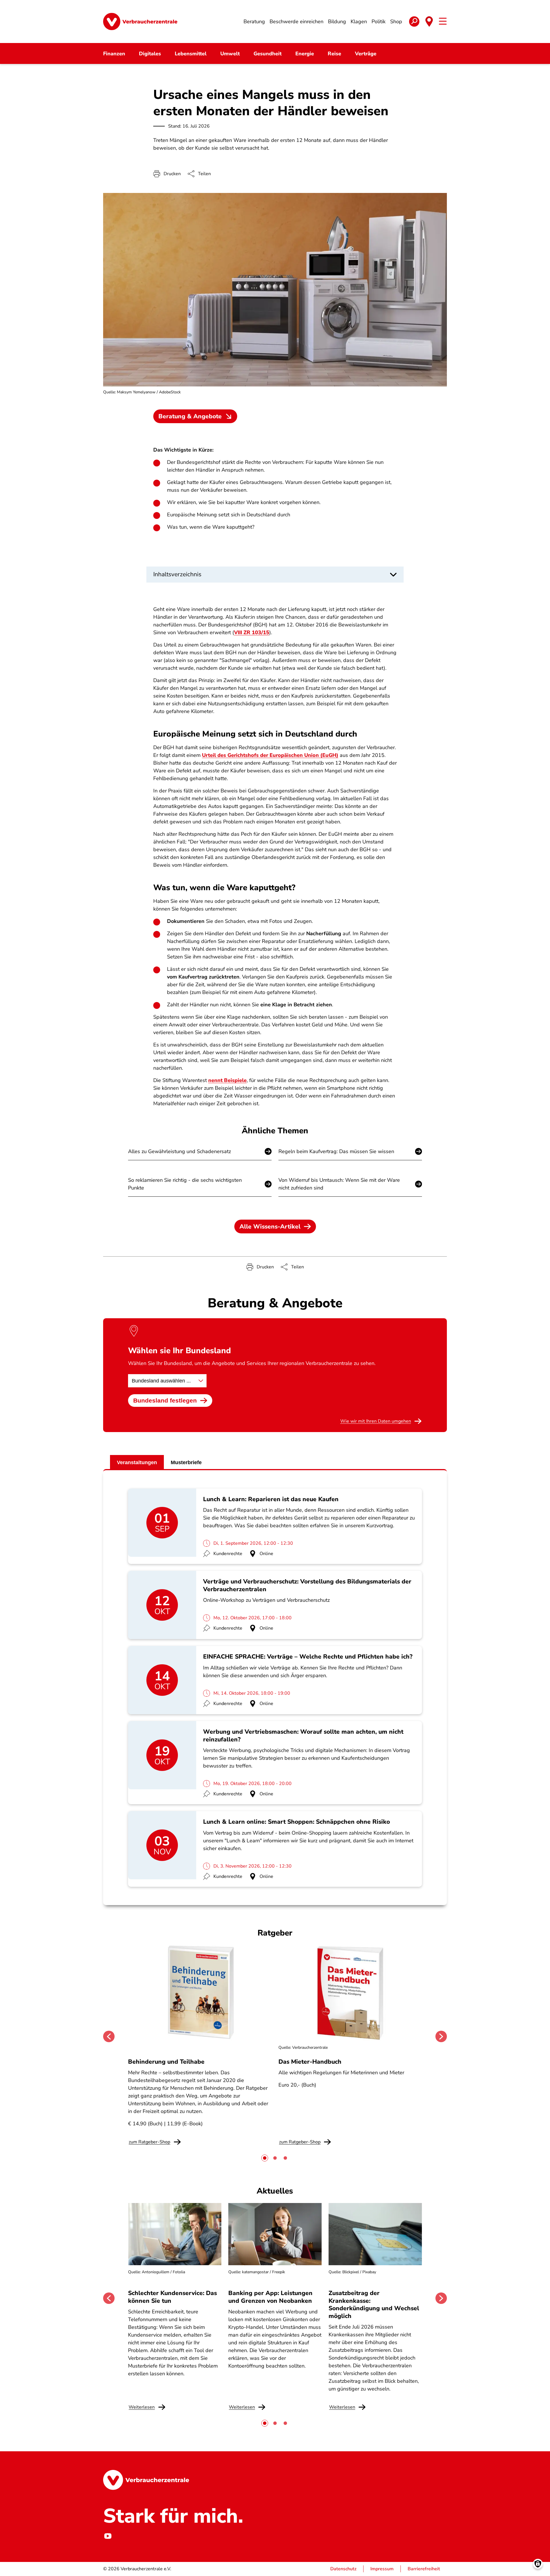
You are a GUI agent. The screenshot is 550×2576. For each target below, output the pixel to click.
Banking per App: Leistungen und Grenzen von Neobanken (270, 2297)
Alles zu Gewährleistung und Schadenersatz (179, 1151)
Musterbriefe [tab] (186, 1462)
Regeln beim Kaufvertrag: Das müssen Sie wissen (336, 1151)
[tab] (265, 2158)
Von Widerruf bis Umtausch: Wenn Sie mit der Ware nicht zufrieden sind (339, 1184)
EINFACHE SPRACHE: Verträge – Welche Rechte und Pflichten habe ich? (308, 1657)
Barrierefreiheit (424, 2569)
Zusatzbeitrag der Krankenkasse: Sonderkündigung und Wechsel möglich (374, 2304)
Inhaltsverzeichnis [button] (177, 574)
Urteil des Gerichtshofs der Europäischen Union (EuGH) (270, 755)
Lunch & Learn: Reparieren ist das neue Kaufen (271, 1499)
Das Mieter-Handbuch (310, 2062)
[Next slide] (441, 2036)
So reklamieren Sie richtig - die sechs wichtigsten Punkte (185, 1184)
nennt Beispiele (227, 1080)
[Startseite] (140, 22)
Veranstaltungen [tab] (137, 1462)
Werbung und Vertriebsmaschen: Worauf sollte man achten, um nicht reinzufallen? (303, 1735)
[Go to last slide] (109, 2036)
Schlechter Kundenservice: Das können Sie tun (172, 2297)
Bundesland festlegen (165, 1400)
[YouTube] (108, 2536)
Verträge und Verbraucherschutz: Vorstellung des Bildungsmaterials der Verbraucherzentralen (307, 1585)
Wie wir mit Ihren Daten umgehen (376, 1421)
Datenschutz (343, 2569)
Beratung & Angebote (190, 416)
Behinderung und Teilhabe (166, 2062)
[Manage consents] (538, 2564)
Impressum (382, 2569)
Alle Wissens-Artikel (270, 1227)
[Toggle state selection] (429, 22)
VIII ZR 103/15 (252, 632)
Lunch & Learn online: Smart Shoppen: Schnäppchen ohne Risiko (296, 1822)
